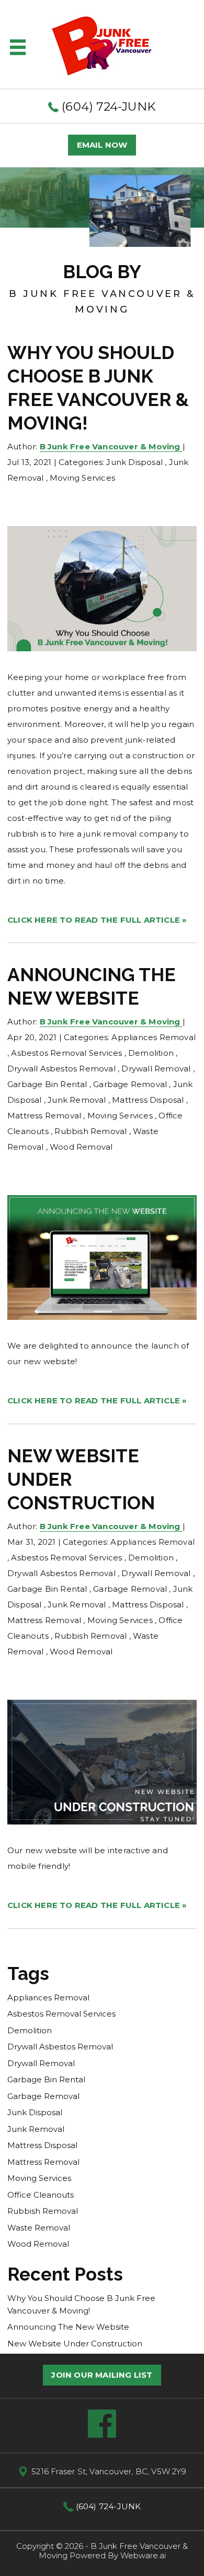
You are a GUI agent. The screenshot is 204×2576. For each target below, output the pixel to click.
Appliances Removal (154, 1037)
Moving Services (82, 478)
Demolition (151, 1053)
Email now (102, 145)
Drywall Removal (156, 1069)
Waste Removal (39, 2228)
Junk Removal (77, 1100)
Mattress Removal (44, 1116)
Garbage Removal (130, 1084)
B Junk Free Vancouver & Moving (114, 2551)
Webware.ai (143, 2555)
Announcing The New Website (68, 2327)
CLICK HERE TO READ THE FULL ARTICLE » (97, 920)
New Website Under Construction (75, 2344)
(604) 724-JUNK (107, 106)
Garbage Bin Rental (47, 1084)
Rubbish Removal (90, 1131)
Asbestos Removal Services (66, 1053)
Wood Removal (81, 1147)
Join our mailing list (102, 2375)
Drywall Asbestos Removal (61, 1069)
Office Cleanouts (41, 2195)
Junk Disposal (134, 462)
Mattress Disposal (148, 1100)
